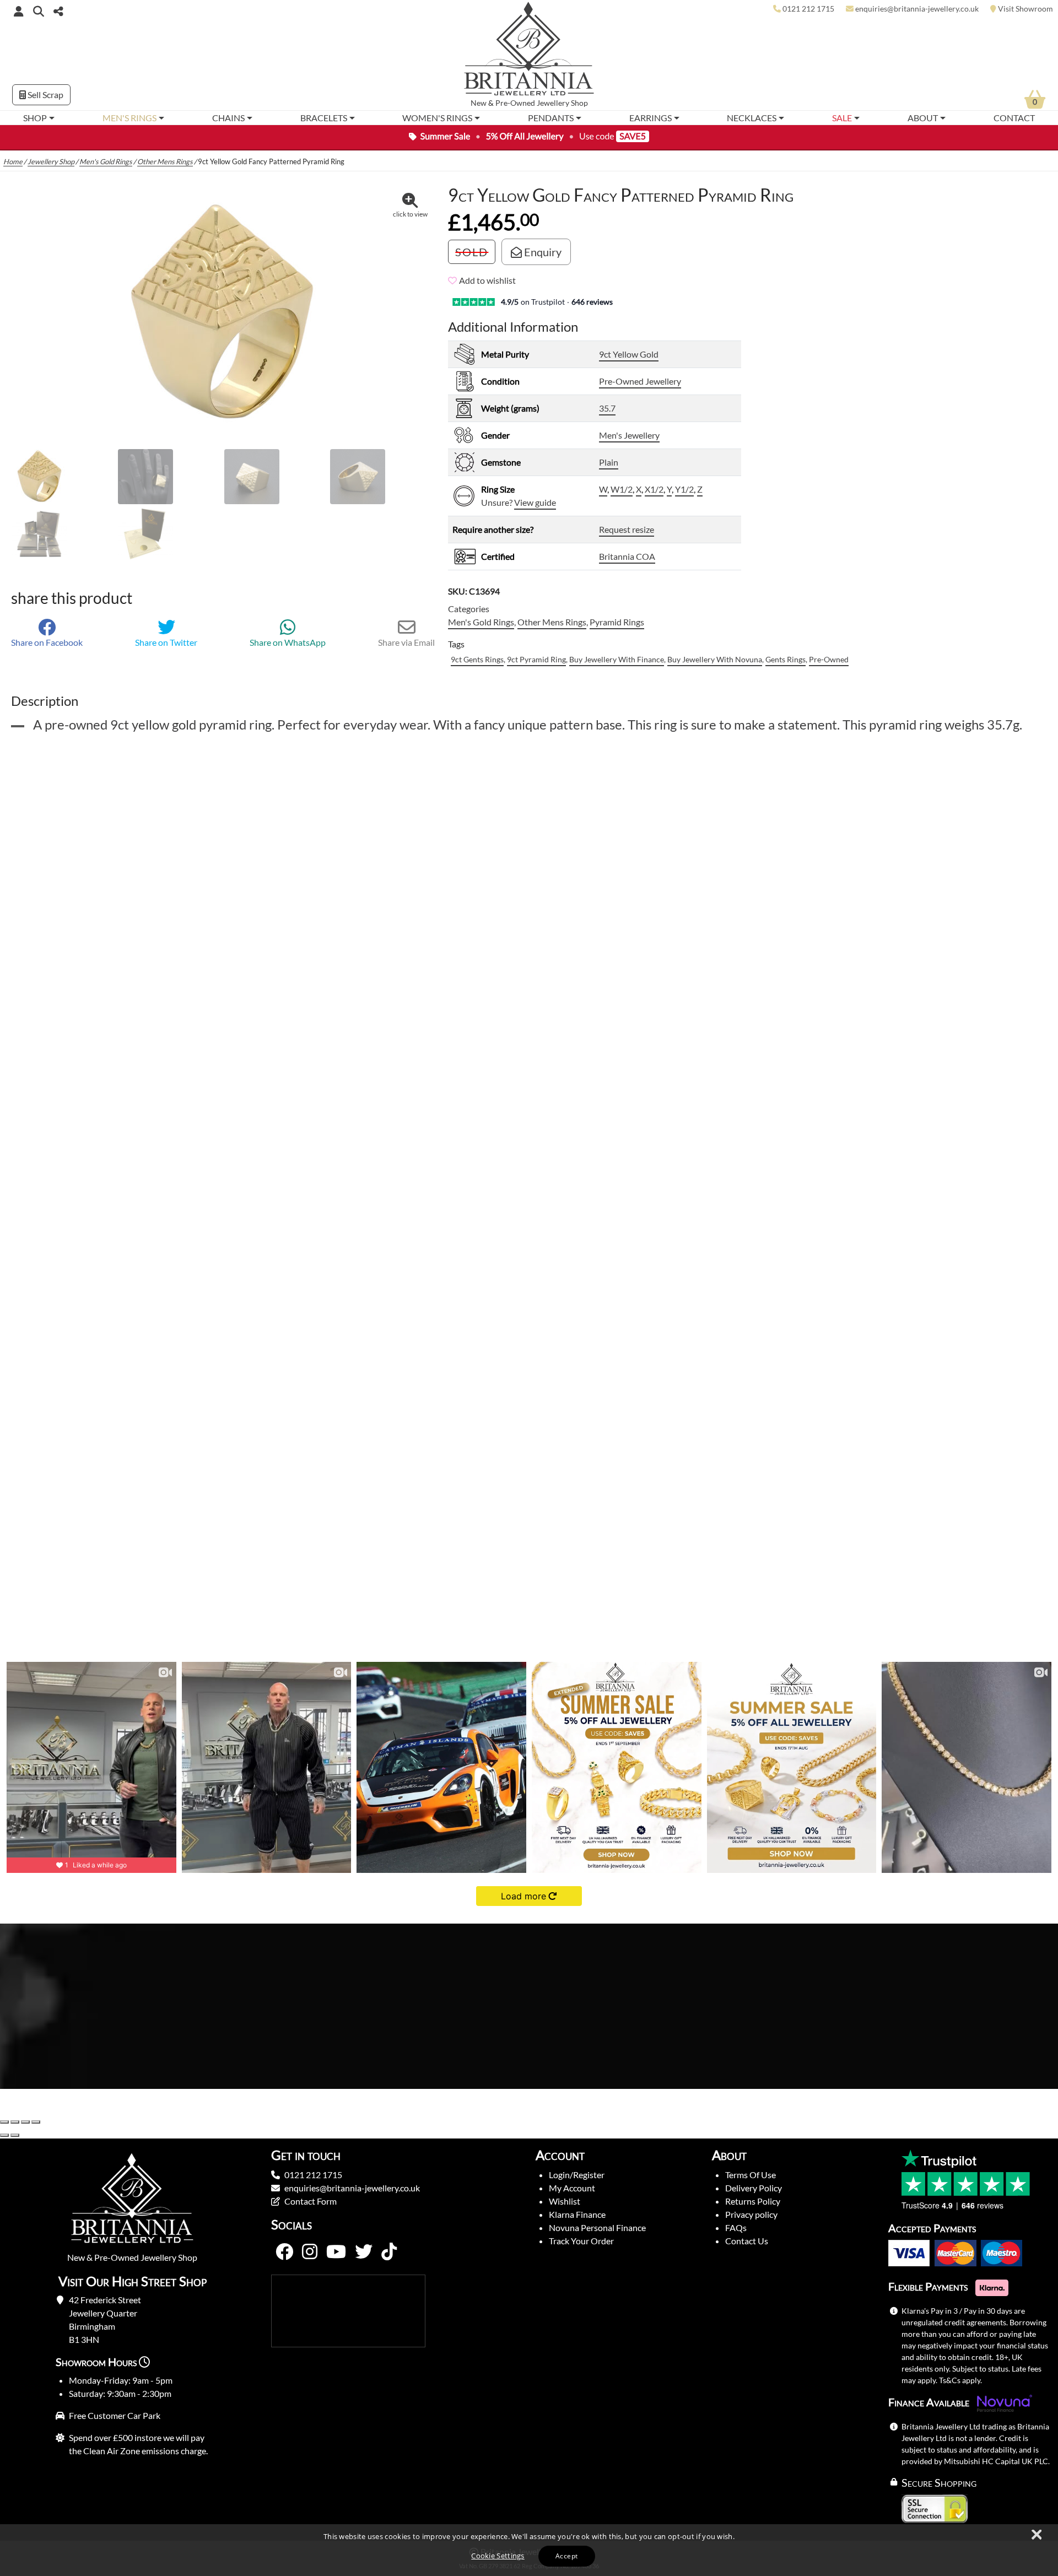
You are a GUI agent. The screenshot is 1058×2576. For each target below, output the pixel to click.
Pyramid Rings (617, 622)
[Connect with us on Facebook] (284, 2252)
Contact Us (747, 2241)
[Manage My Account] (19, 11)
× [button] (1036, 2535)
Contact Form (311, 2201)
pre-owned (829, 659)
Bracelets (324, 118)
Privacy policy (751, 2214)
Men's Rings (129, 118)
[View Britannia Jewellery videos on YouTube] (336, 2252)
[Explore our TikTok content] (389, 2252)
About (923, 118)
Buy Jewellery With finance (617, 659)
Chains (228, 118)
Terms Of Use (751, 2175)
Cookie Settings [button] (498, 2556)
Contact (1014, 118)
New (479, 103)
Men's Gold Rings (106, 161)
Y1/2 (684, 489)
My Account (572, 2188)
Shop (35, 118)
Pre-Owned (515, 103)
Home (13, 161)
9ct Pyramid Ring (536, 659)
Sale (842, 118)
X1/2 (654, 489)
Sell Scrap (45, 94)
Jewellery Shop (562, 103)
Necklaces (752, 118)
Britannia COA (627, 556)
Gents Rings (786, 659)
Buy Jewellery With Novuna (715, 659)
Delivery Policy (754, 2188)
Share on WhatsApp (288, 642)
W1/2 (622, 489)
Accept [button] (566, 2556)
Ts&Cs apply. (960, 2380)
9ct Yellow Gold (629, 354)
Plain (609, 462)
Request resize (627, 529)
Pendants (551, 118)
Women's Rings (437, 118)
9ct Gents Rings (477, 659)
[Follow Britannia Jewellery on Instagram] (310, 2252)
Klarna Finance (577, 2214)
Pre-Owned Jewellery (640, 381)
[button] (39, 11)
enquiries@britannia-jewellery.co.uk (352, 2188)
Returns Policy (753, 2201)
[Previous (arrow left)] (4, 2135)
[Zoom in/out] (4, 2122)
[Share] (25, 2122)
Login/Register (577, 2175)
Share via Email (406, 642)
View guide (535, 502)
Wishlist (565, 2201)
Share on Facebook (47, 642)
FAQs (736, 2227)
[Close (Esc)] (36, 2122)
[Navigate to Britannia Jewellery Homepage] (529, 52)
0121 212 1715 (313, 2175)
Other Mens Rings (165, 161)
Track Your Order (581, 2241)
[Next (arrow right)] (15, 2135)
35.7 (607, 408)
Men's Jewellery (629, 435)
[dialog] (529, 2550)
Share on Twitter (166, 642)
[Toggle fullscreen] (15, 2122)
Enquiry (542, 252)
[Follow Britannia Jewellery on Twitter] (364, 2252)
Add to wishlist (487, 280)
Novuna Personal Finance (597, 2227)
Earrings (651, 118)
